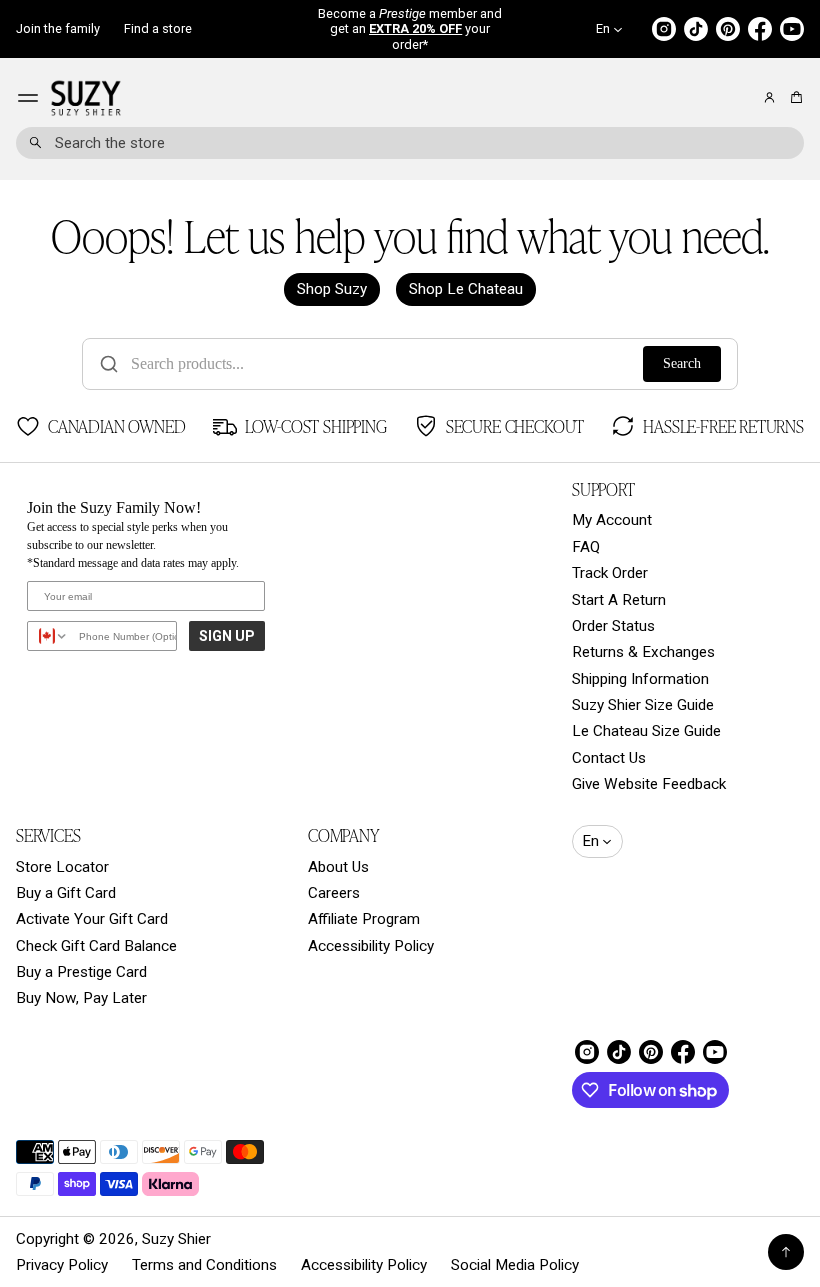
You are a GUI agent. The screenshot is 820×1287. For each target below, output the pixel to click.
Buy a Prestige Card (81, 972)
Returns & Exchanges (643, 652)
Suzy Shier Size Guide (643, 705)
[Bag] (793, 97)
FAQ (586, 547)
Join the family (58, 28)
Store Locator (62, 867)
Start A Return (619, 600)
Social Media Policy (515, 1265)
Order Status (613, 626)
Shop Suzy (332, 289)
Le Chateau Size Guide (646, 731)
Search (682, 363)
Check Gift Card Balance (96, 946)
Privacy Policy (62, 1265)
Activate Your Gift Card (92, 919)
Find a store (158, 28)
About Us (338, 867)
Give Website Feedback (649, 784)
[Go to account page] (769, 97)
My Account (612, 520)
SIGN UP (227, 636)
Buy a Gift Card (66, 893)
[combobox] (410, 143)
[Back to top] (786, 1252)
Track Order (610, 573)
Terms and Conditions (204, 1265)
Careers (334, 893)
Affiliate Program (364, 919)
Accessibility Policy (371, 946)
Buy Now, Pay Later (81, 998)
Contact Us (609, 758)
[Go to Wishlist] (742, 99)
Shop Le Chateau (466, 289)
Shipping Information (640, 679)
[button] (793, 97)
